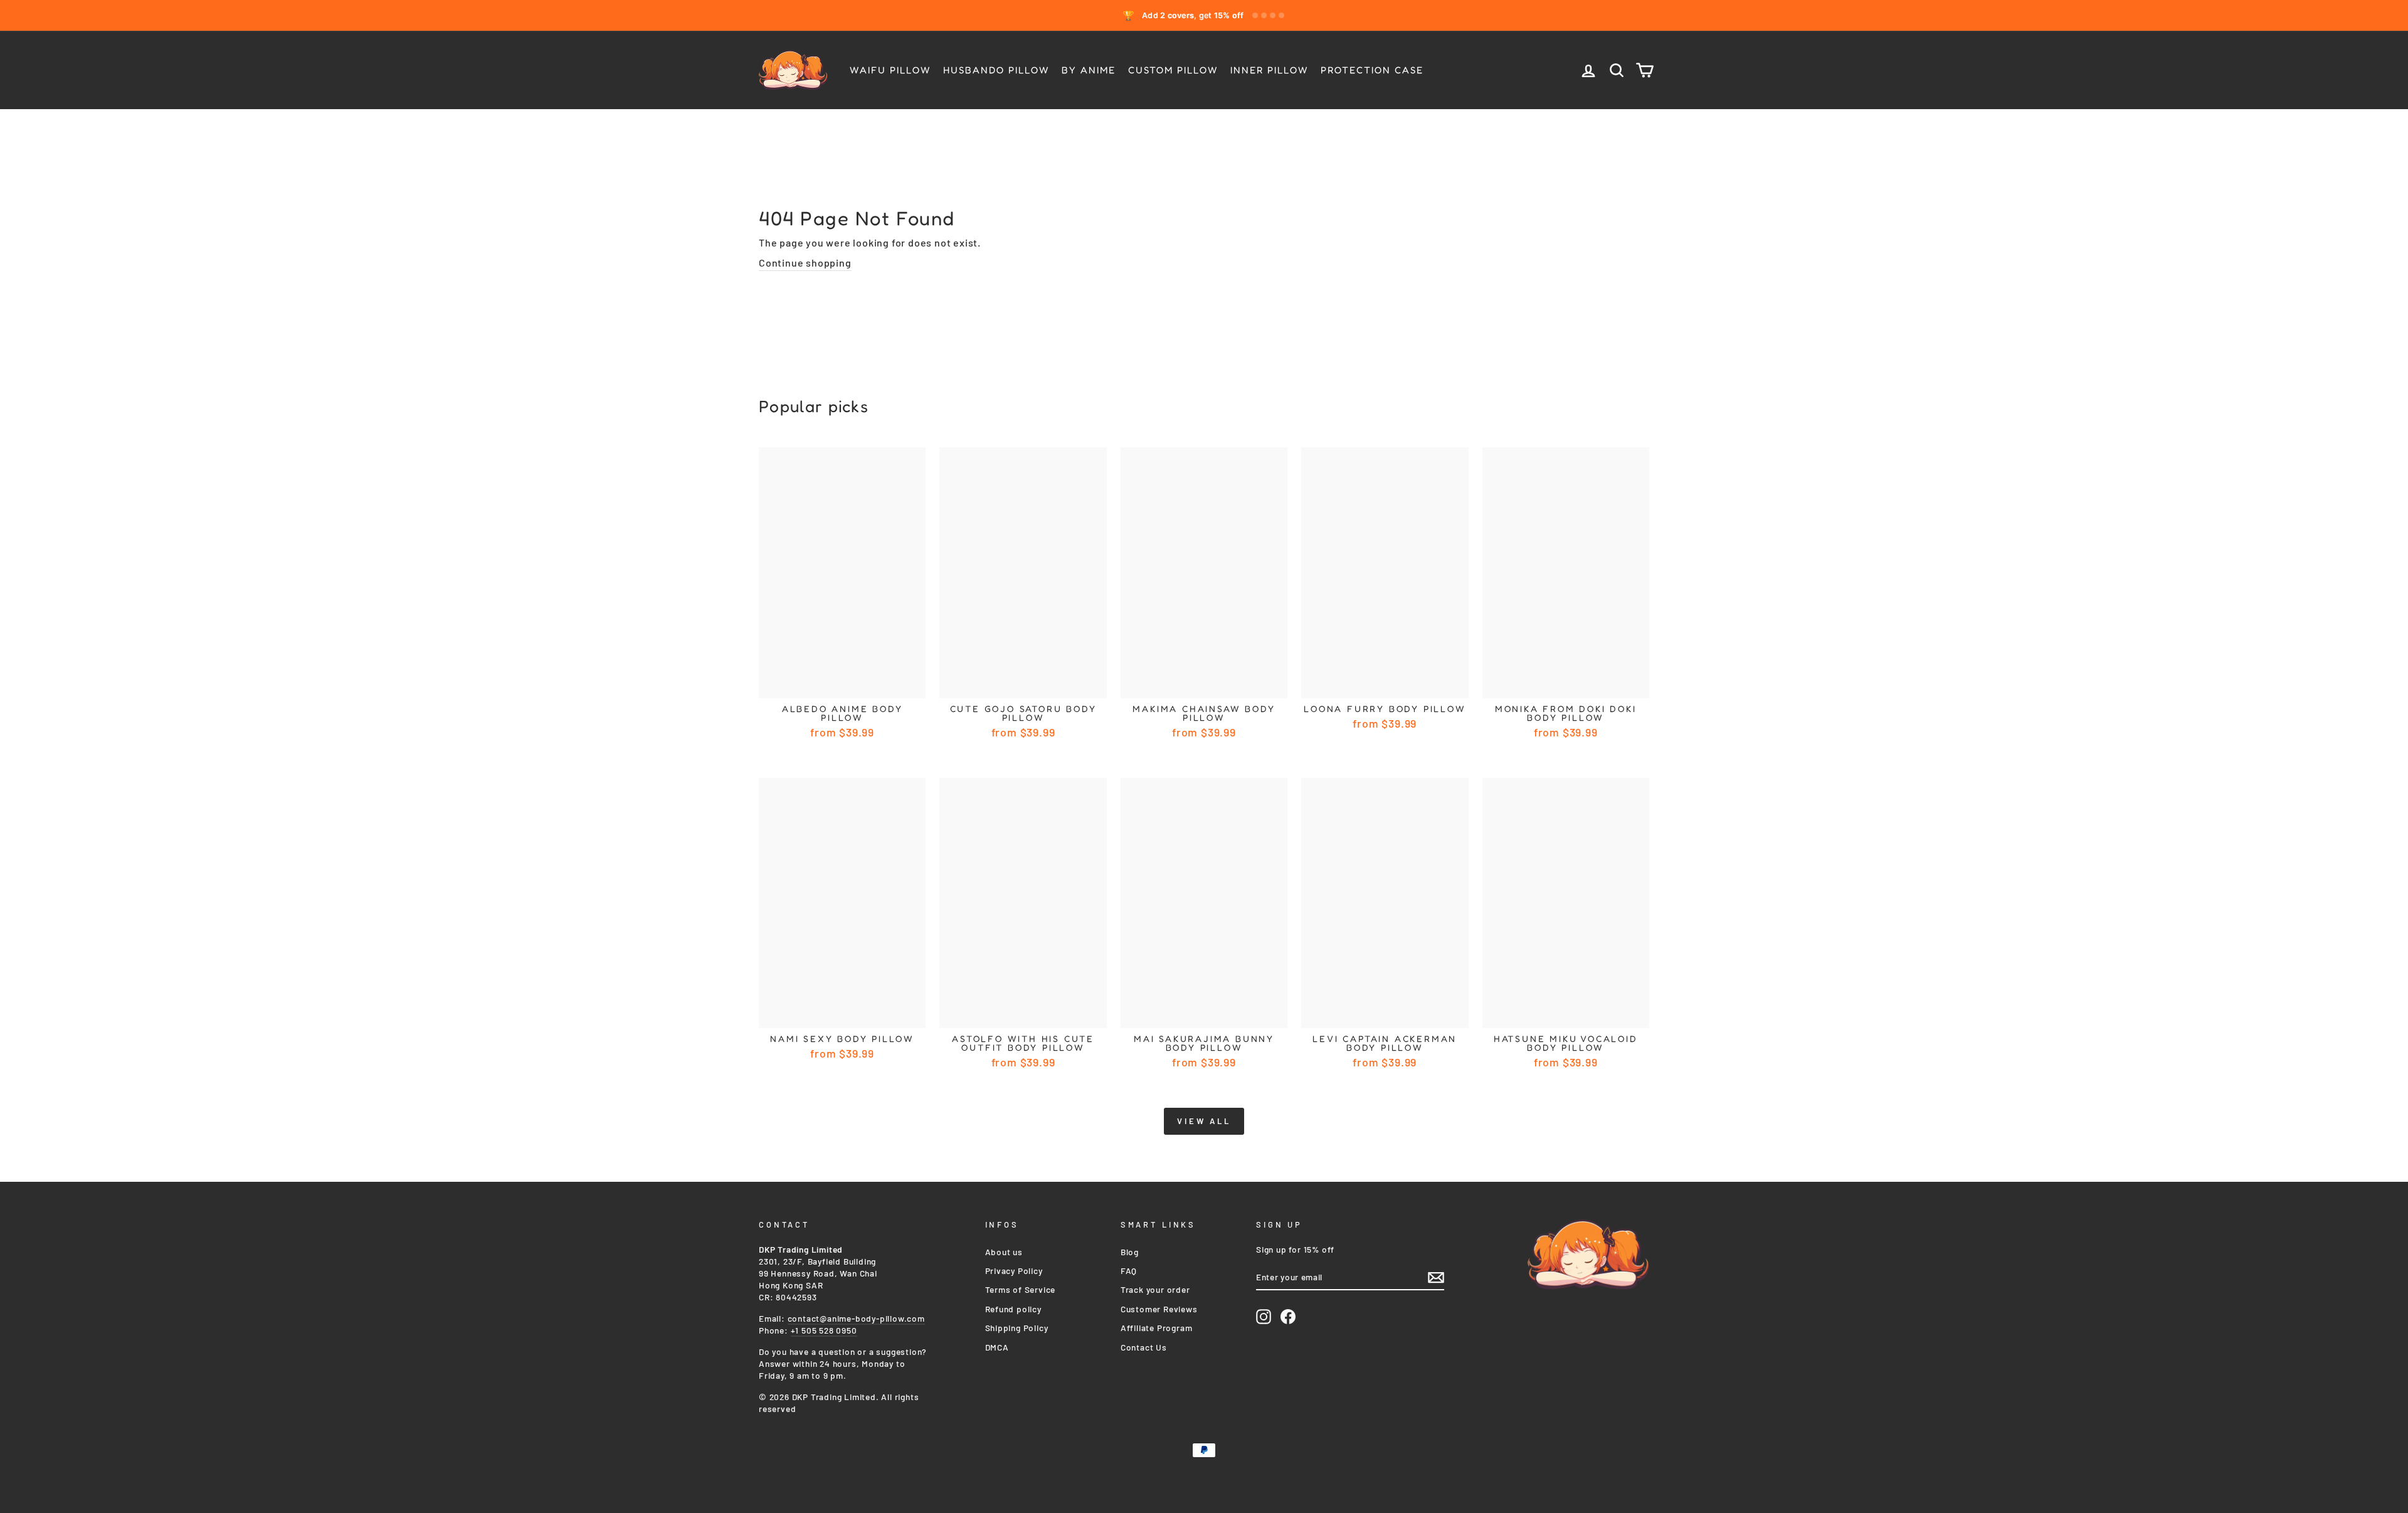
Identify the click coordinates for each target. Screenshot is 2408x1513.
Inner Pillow (1269, 70)
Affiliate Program (1157, 1328)
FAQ (1129, 1271)
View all (1204, 1121)
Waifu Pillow (890, 70)
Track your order (1155, 1289)
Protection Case (1372, 70)
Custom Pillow (1173, 70)
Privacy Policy (1014, 1271)
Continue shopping (805, 263)
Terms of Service (1021, 1289)
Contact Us (1144, 1347)
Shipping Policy (1017, 1328)
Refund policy (1013, 1309)
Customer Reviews (1159, 1309)
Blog (1130, 1252)
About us (1004, 1252)
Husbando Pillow (996, 70)
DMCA (997, 1347)
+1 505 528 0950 (824, 1330)
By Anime (1089, 70)
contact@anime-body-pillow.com (856, 1318)
